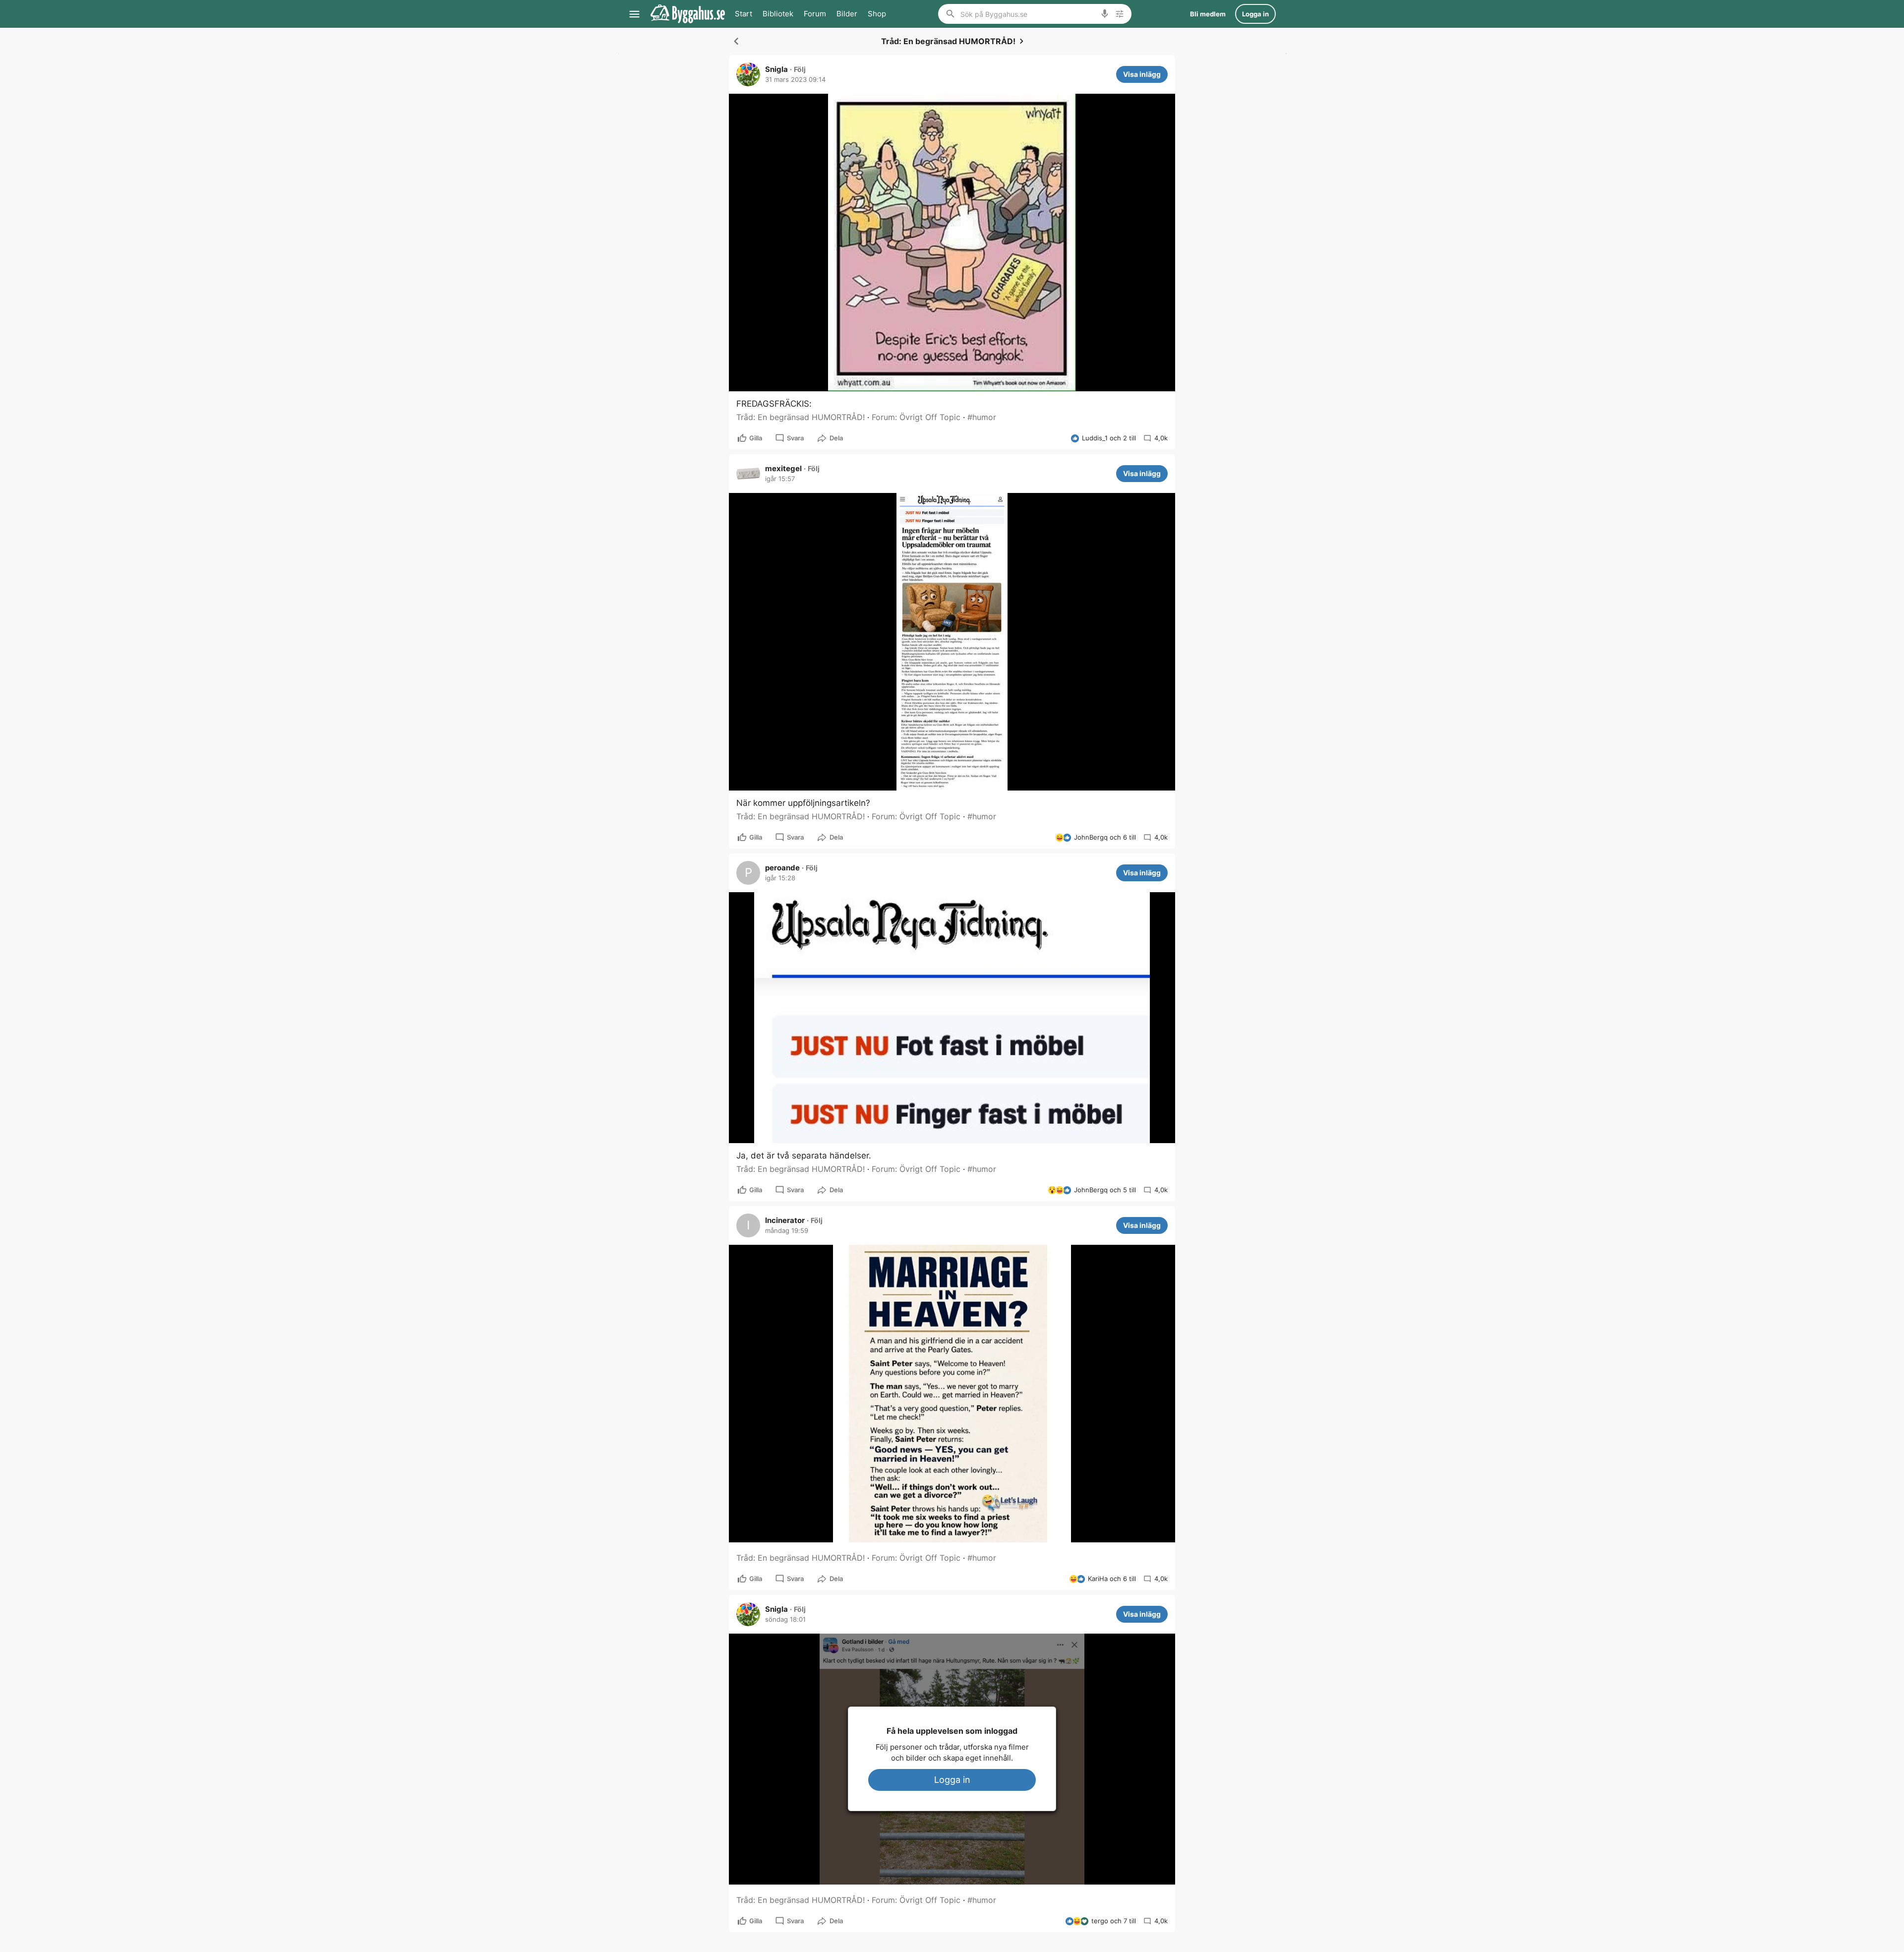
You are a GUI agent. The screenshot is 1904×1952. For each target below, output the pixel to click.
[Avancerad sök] (1120, 14)
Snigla (776, 69)
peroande (782, 868)
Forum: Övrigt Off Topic (916, 417)
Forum (815, 14)
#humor (982, 417)
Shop (877, 14)
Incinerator (785, 1220)
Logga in (952, 1780)
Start (744, 14)
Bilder (847, 14)
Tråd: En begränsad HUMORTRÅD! (801, 417)
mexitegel (783, 469)
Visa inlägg (1142, 74)
